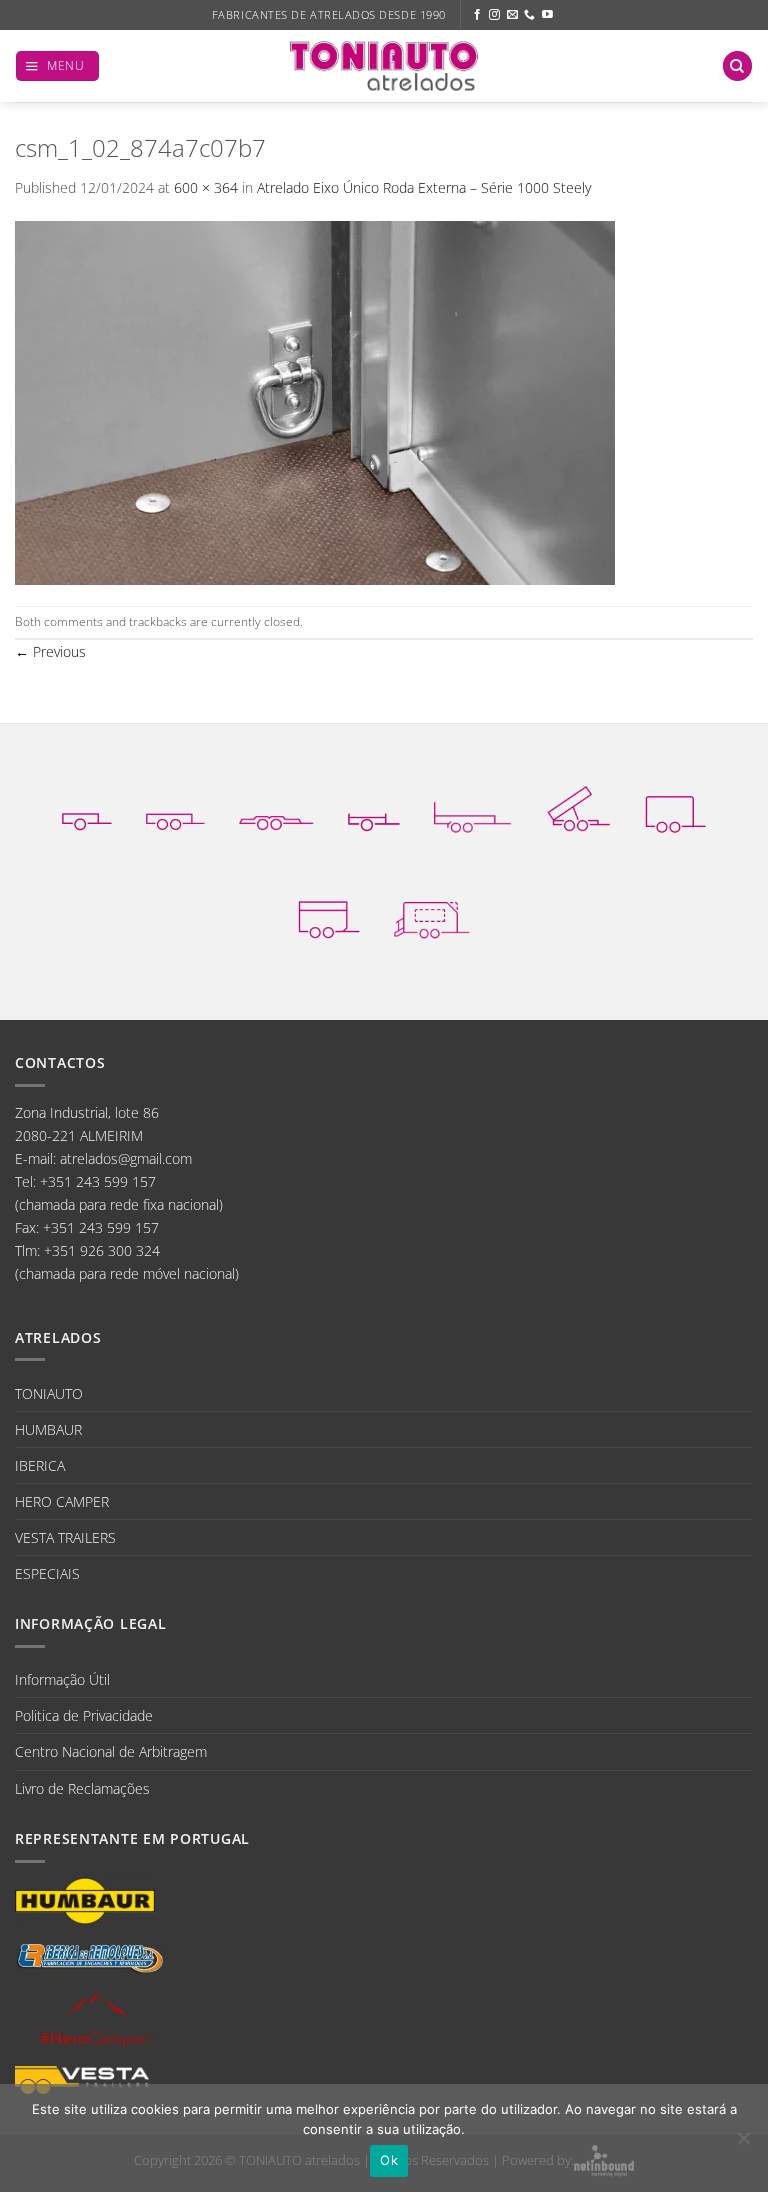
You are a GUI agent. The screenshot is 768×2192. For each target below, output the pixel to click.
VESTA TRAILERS (65, 1537)
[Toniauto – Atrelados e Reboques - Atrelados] (384, 65)
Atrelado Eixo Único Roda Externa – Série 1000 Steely (424, 187)
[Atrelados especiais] (432, 915)
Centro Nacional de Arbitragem (111, 1751)
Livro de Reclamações (82, 1788)
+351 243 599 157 (98, 1181)
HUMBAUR (48, 1429)
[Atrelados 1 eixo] (87, 808)
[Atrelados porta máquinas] (473, 808)
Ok (389, 2160)
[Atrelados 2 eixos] (175, 808)
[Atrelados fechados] (675, 808)
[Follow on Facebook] (477, 15)
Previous (50, 651)
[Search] (737, 66)
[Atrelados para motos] (374, 808)
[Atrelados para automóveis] (276, 808)
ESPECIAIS (47, 1573)
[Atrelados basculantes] (578, 808)
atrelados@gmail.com (126, 1158)
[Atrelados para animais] (329, 915)
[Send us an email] (512, 15)
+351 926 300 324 (102, 1250)
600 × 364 (206, 187)
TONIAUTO (49, 1393)
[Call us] (529, 15)
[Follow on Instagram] (494, 15)
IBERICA (40, 1465)
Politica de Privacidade (84, 1715)
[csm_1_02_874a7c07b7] (315, 401)
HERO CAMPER (62, 1501)
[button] (57, 66)
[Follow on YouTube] (547, 15)
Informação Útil (62, 1679)
